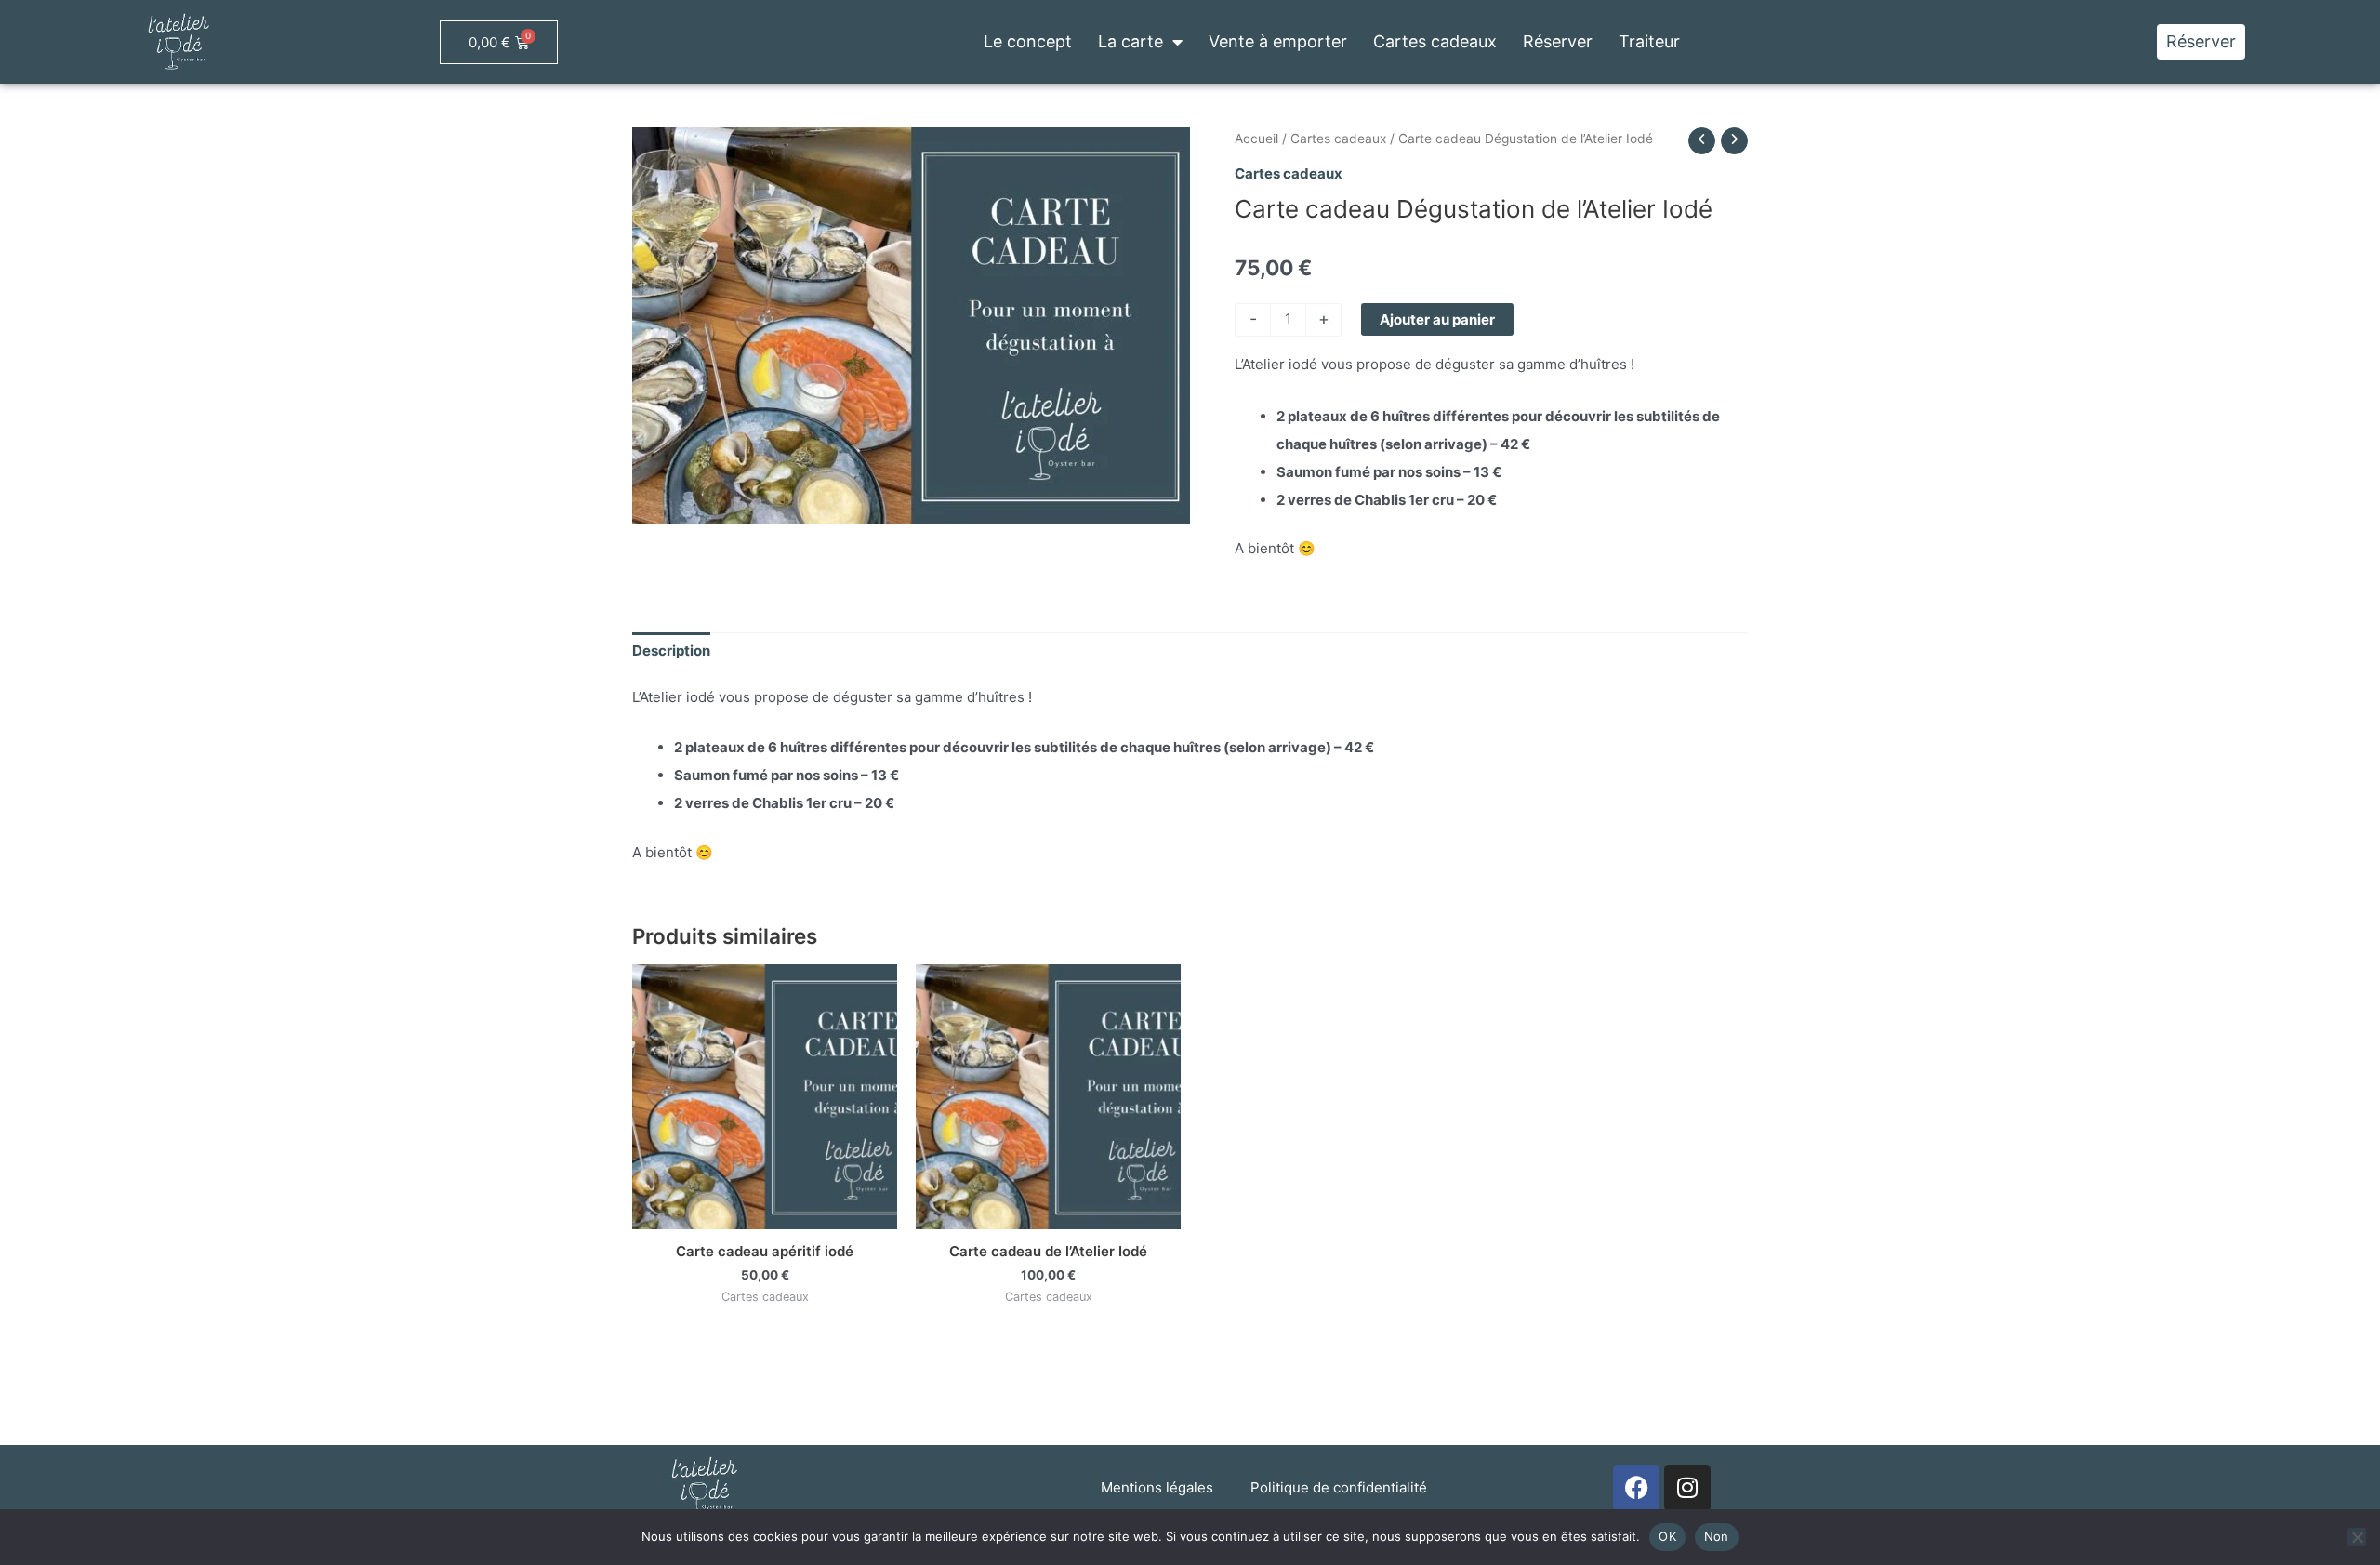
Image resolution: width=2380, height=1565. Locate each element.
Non (1717, 1536)
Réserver (1558, 41)
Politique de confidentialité (1339, 1487)
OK (1667, 1536)
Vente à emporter (1278, 41)
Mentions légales (1157, 1487)
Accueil (1256, 139)
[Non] (2357, 1537)
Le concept (1028, 41)
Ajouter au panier (1437, 319)
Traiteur (1649, 41)
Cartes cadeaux (1435, 41)
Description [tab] (671, 650)
